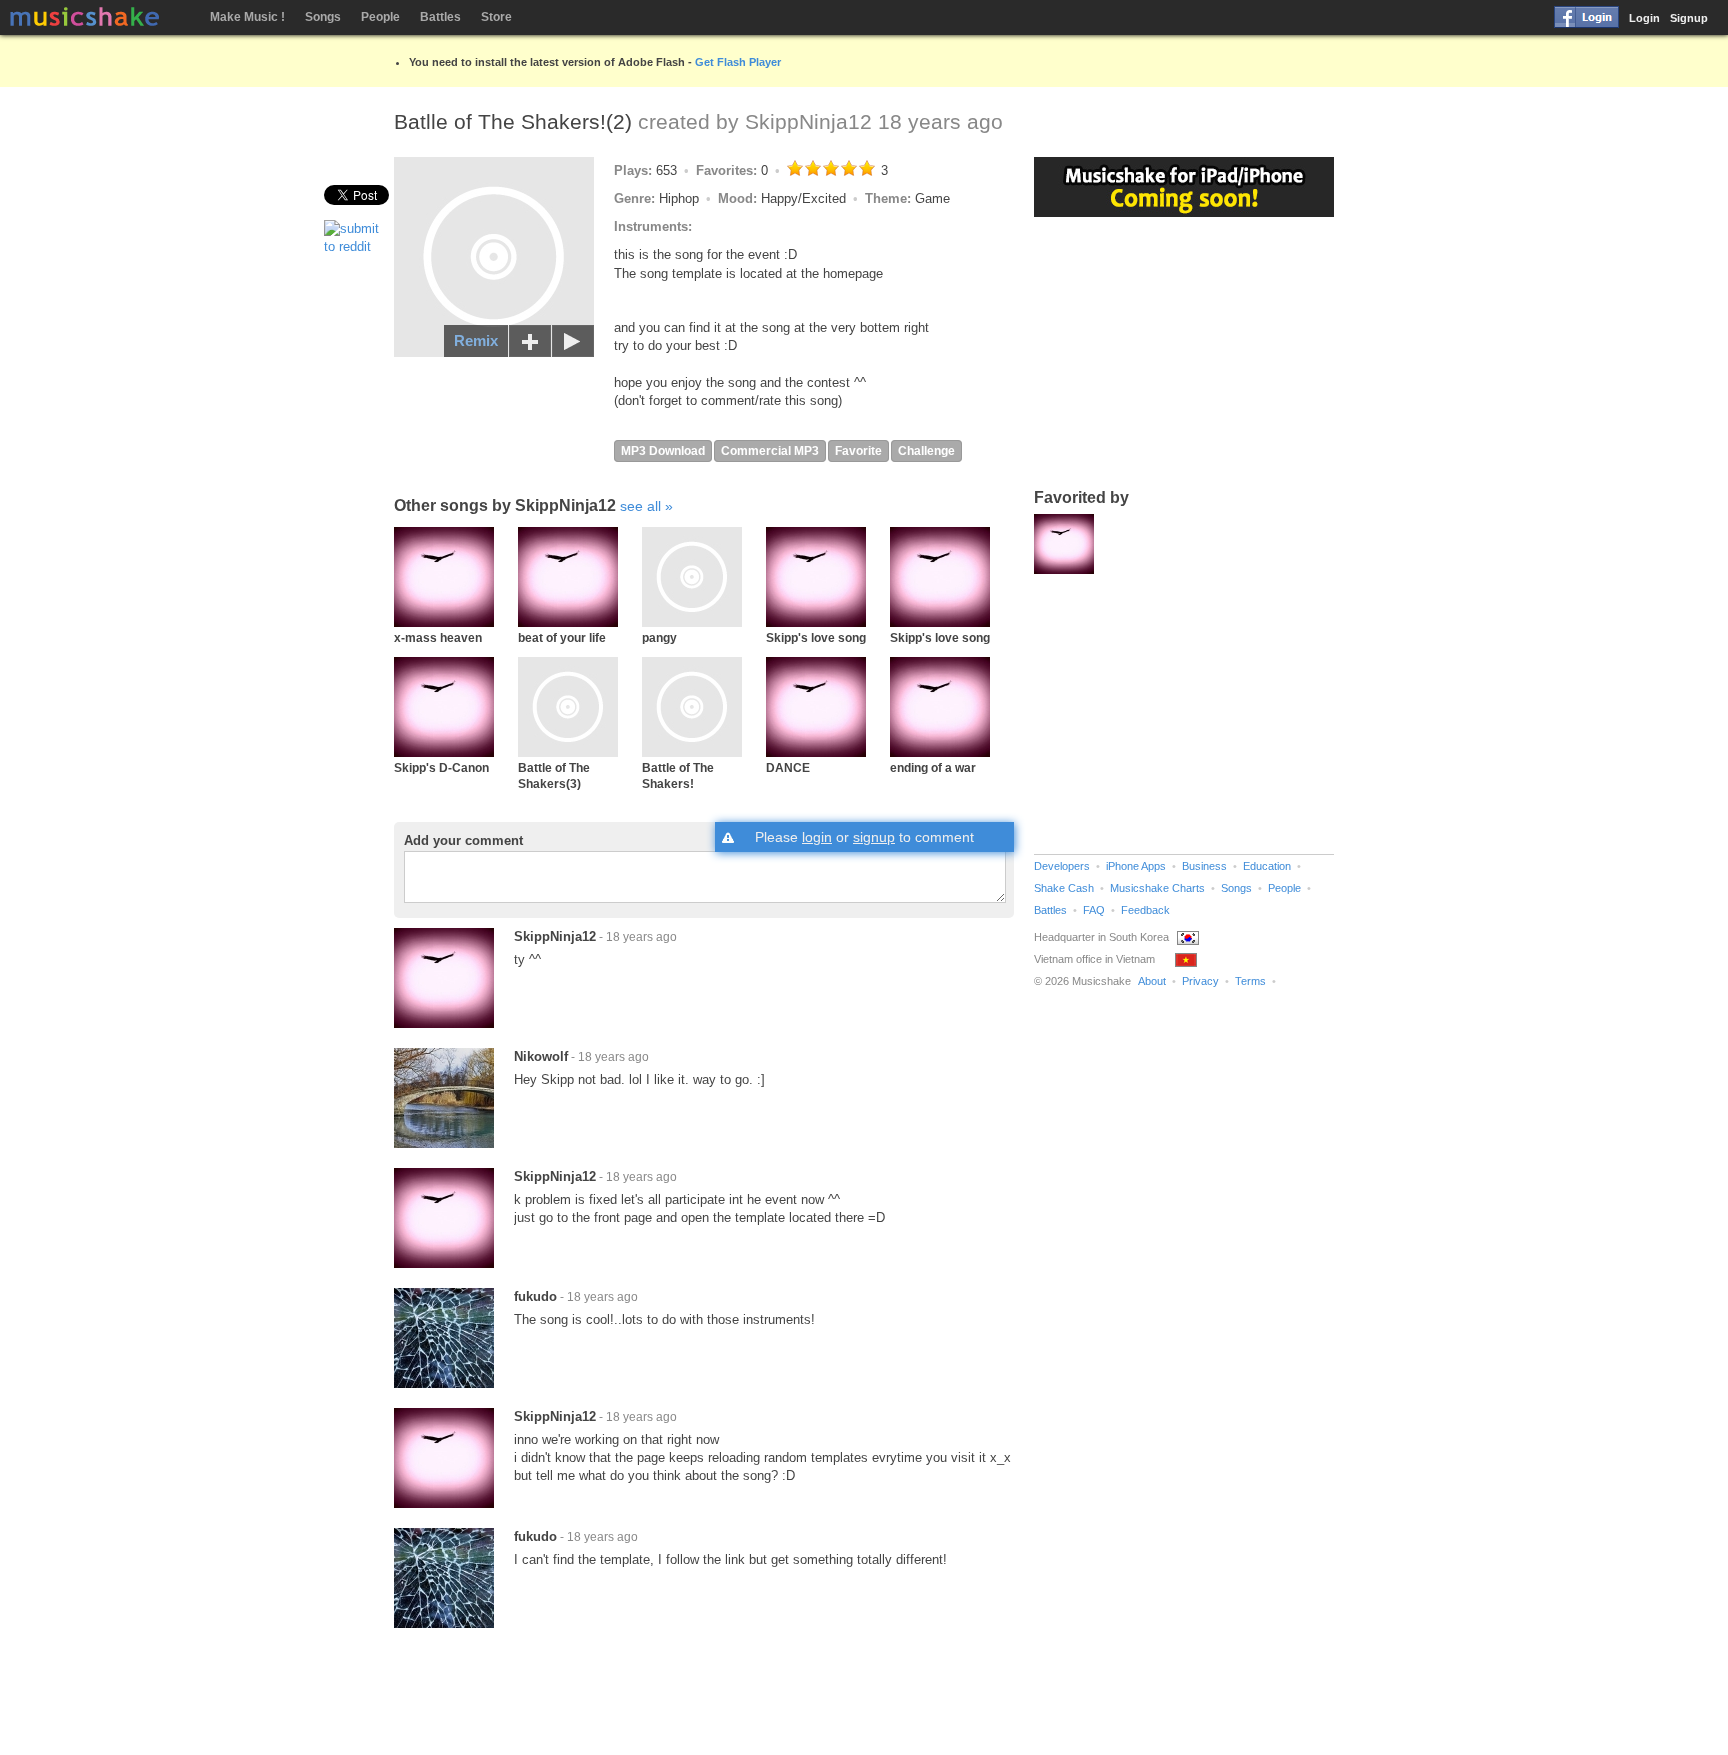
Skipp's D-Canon (441, 767)
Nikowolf (541, 1056)
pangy (659, 637)
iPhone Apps (1136, 866)
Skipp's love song (816, 637)
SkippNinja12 (808, 121)
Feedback (1145, 910)
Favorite (858, 451)
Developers (1062, 866)
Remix (476, 340)
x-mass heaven (438, 637)
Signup (1689, 18)
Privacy (1200, 981)
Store (496, 17)
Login (1644, 18)
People (380, 17)
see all (640, 506)
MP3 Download (663, 451)
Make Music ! (247, 17)
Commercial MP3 (770, 451)
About (1152, 981)
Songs (323, 17)
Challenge (926, 451)
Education (1267, 866)
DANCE (788, 767)
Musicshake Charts (1157, 888)
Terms (1250, 981)
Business (1204, 866)
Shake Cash (1064, 888)
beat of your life (562, 637)
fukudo (535, 1296)
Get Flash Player (738, 62)
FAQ (1094, 910)
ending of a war (933, 767)
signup (874, 837)
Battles (440, 17)
